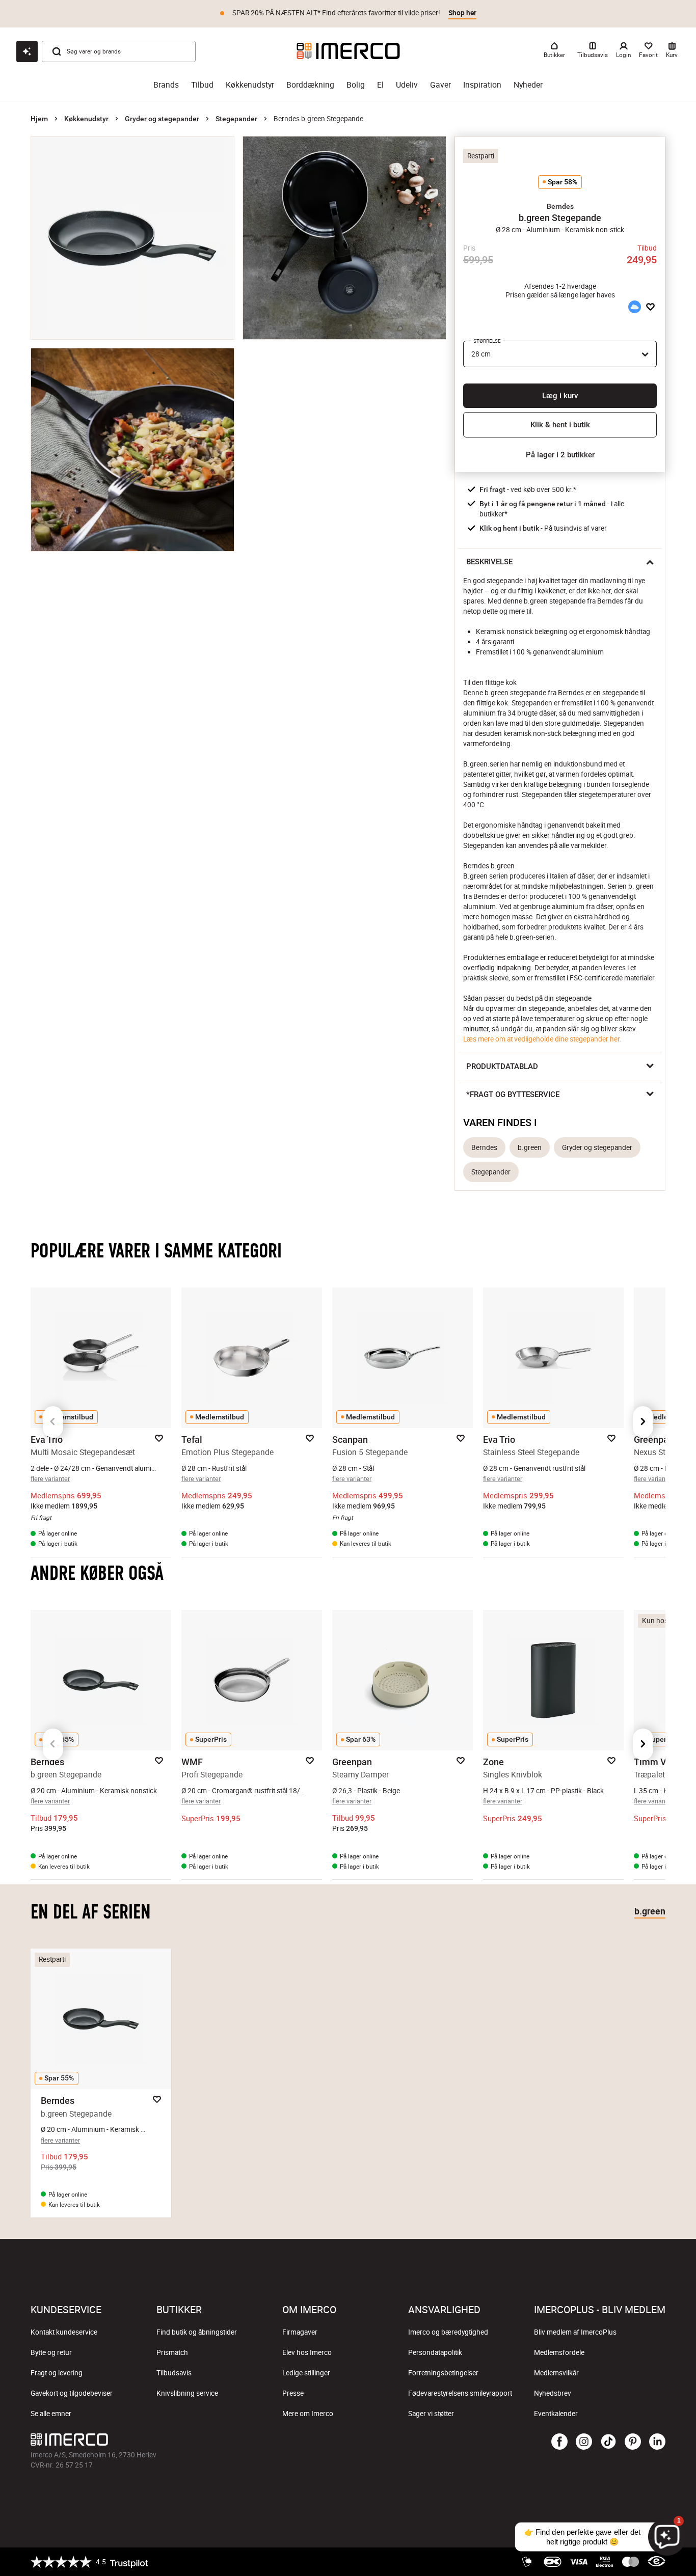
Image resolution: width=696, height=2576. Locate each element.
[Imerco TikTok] (608, 2442)
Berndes (484, 1147)
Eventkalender (556, 2414)
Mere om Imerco (308, 2414)
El (380, 85)
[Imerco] (348, 51)
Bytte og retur (51, 2352)
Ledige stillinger (306, 2373)
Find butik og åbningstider (197, 2332)
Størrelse (487, 341)
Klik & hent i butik (560, 425)
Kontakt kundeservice (64, 2332)
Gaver (440, 85)
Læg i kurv (560, 396)
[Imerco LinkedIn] (657, 2442)
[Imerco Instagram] (584, 2442)
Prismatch (172, 2352)
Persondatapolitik (435, 2352)
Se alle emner (51, 2414)
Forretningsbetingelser (443, 2373)
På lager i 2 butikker (560, 455)
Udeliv (407, 85)
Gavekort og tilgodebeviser (72, 2393)
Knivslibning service (187, 2393)
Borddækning (310, 85)
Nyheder (528, 85)
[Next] (643, 1422)
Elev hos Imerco (307, 2352)
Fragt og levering (57, 2373)
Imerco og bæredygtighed (448, 2332)
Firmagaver (300, 2332)
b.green (530, 1147)
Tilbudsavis (174, 2373)
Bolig (356, 85)
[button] (560, 206)
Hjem (39, 119)
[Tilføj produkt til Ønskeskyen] (634, 307)
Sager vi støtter (431, 2414)
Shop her (462, 13)
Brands (166, 85)
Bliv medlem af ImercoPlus (575, 2332)
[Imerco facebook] (559, 2442)
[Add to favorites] (650, 307)
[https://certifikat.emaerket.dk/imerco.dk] (657, 2562)
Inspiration (482, 85)
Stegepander (236, 119)
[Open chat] (27, 51)
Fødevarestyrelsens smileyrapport (460, 2393)
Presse (293, 2393)
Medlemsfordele (559, 2352)
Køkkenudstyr (250, 85)
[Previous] (53, 1422)
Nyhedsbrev (553, 2393)
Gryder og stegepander (162, 119)
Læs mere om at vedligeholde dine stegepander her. (542, 1039)
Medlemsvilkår (556, 2373)
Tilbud (202, 85)
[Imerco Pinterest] (633, 2442)
